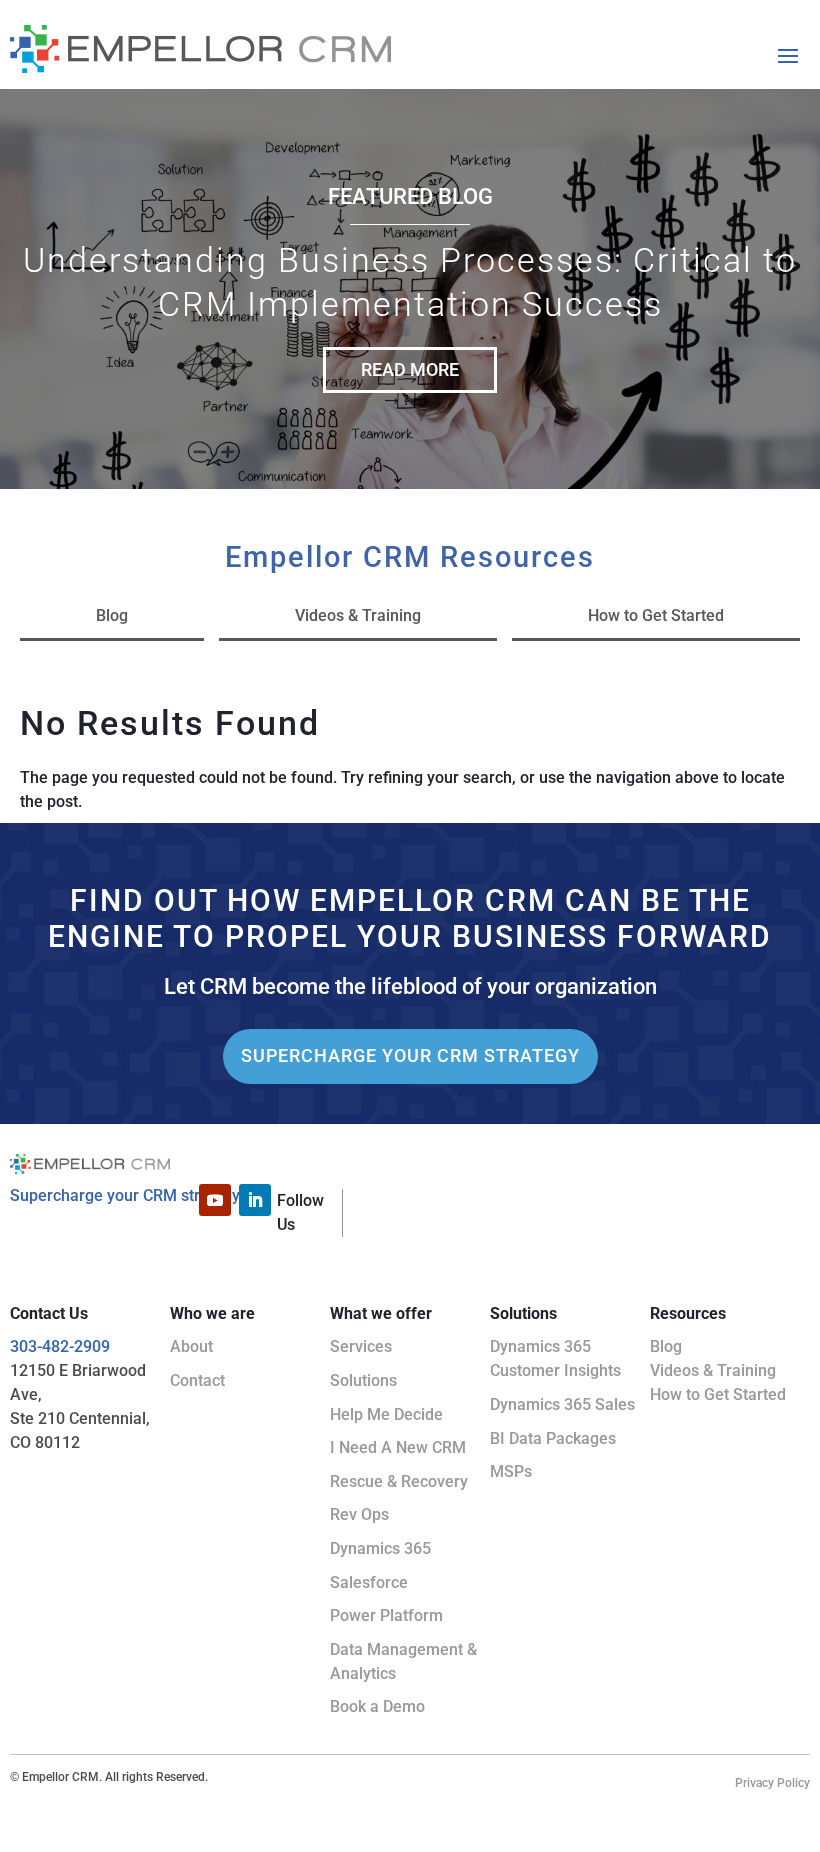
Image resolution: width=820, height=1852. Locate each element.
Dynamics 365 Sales (562, 1404)
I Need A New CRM (398, 1447)
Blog (112, 615)
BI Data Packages (553, 1438)
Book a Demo (377, 1706)
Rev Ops (359, 1514)
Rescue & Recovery (399, 1481)
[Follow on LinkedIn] (255, 1200)
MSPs (511, 1471)
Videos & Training (358, 615)
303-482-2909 (60, 1346)
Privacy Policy (772, 1783)
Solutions (363, 1380)
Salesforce (369, 1582)
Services (361, 1346)
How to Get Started (656, 615)
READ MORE (410, 369)
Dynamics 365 (380, 1548)
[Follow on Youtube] (215, 1200)
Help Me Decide (386, 1414)
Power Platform (386, 1615)
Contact (197, 1380)
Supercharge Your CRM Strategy (410, 1055)
